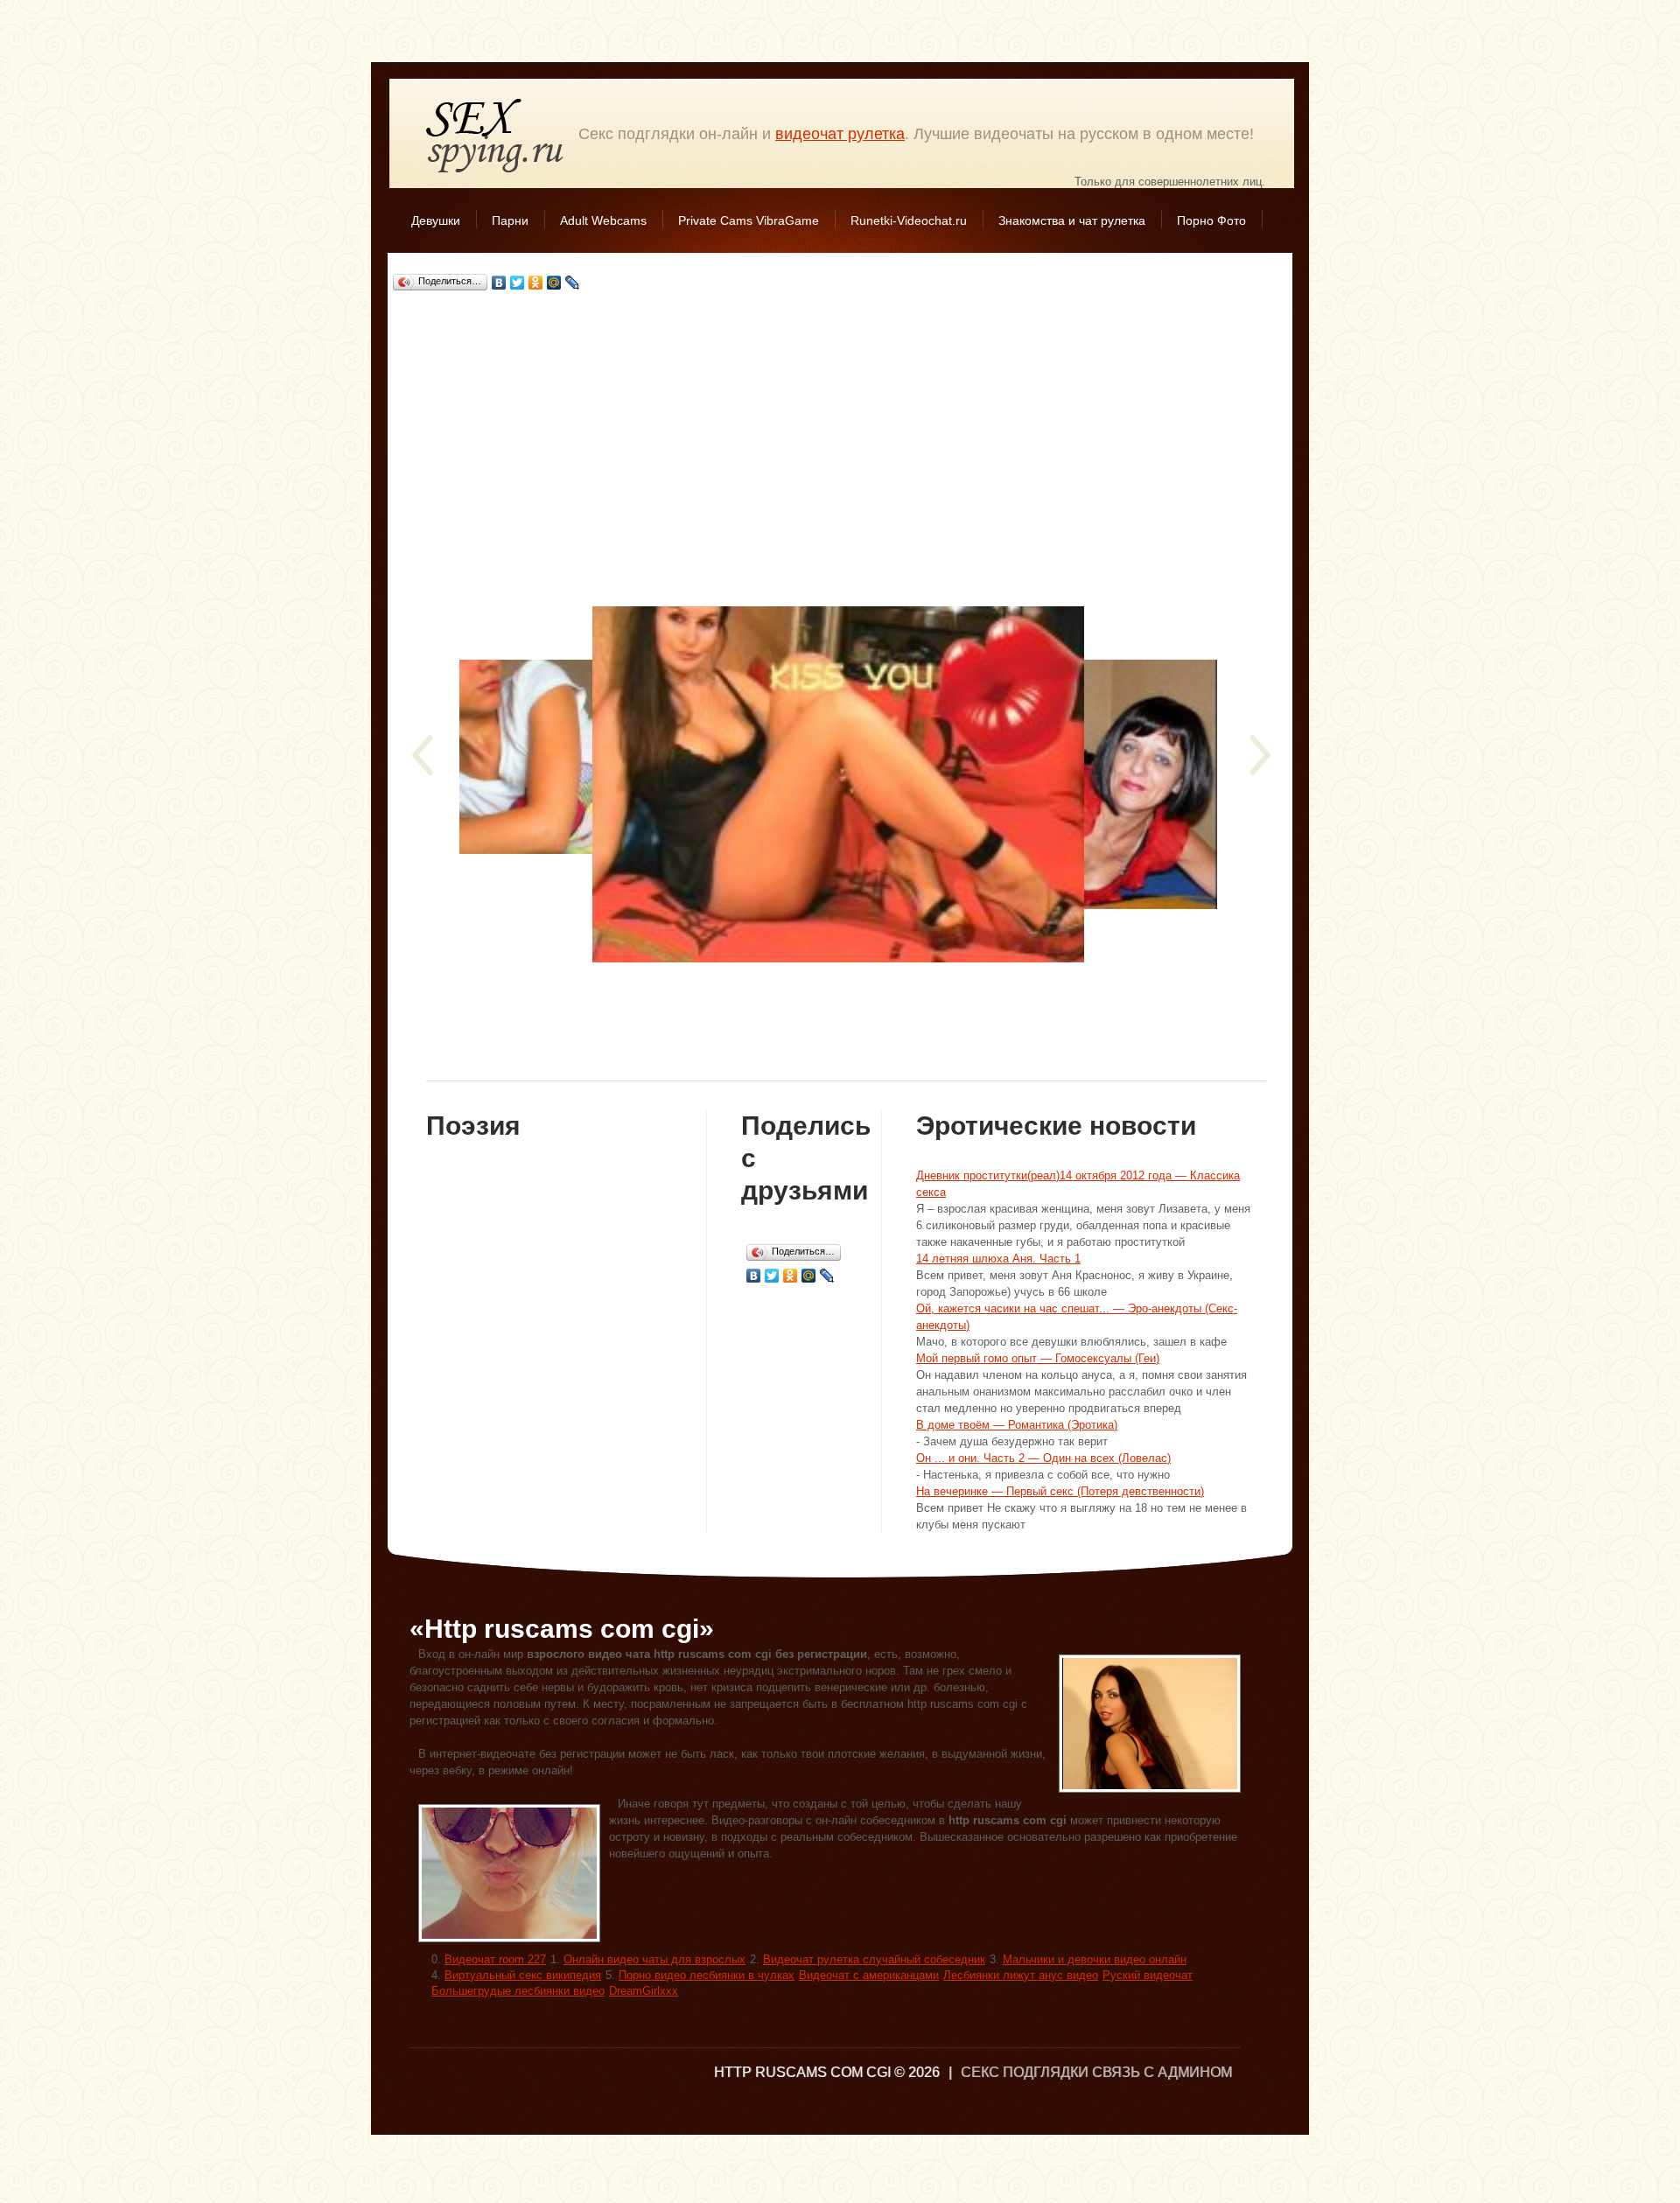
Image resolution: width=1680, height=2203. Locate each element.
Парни (510, 220)
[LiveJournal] (573, 283)
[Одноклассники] (536, 283)
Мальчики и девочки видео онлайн (1095, 1959)
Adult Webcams (603, 220)
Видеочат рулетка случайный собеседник (874, 1959)
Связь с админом (1162, 2072)
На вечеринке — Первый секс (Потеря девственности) (1060, 1491)
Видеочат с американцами (869, 1975)
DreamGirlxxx (644, 1991)
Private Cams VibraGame (749, 220)
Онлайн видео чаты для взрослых (654, 1959)
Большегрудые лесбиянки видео (518, 1991)
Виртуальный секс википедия (523, 1975)
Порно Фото (1211, 220)
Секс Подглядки (495, 135)
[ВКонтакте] (499, 283)
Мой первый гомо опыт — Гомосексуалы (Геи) (1038, 1358)
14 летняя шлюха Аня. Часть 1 (998, 1259)
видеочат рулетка (840, 134)
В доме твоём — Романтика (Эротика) (1017, 1425)
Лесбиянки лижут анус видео (1021, 1975)
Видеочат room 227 (495, 1959)
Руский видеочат (1148, 1975)
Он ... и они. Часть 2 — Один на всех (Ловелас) (1043, 1458)
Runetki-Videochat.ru (909, 220)
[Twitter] (518, 283)
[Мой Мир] (554, 283)
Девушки (436, 220)
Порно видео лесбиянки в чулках (707, 1975)
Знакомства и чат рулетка (1072, 220)
